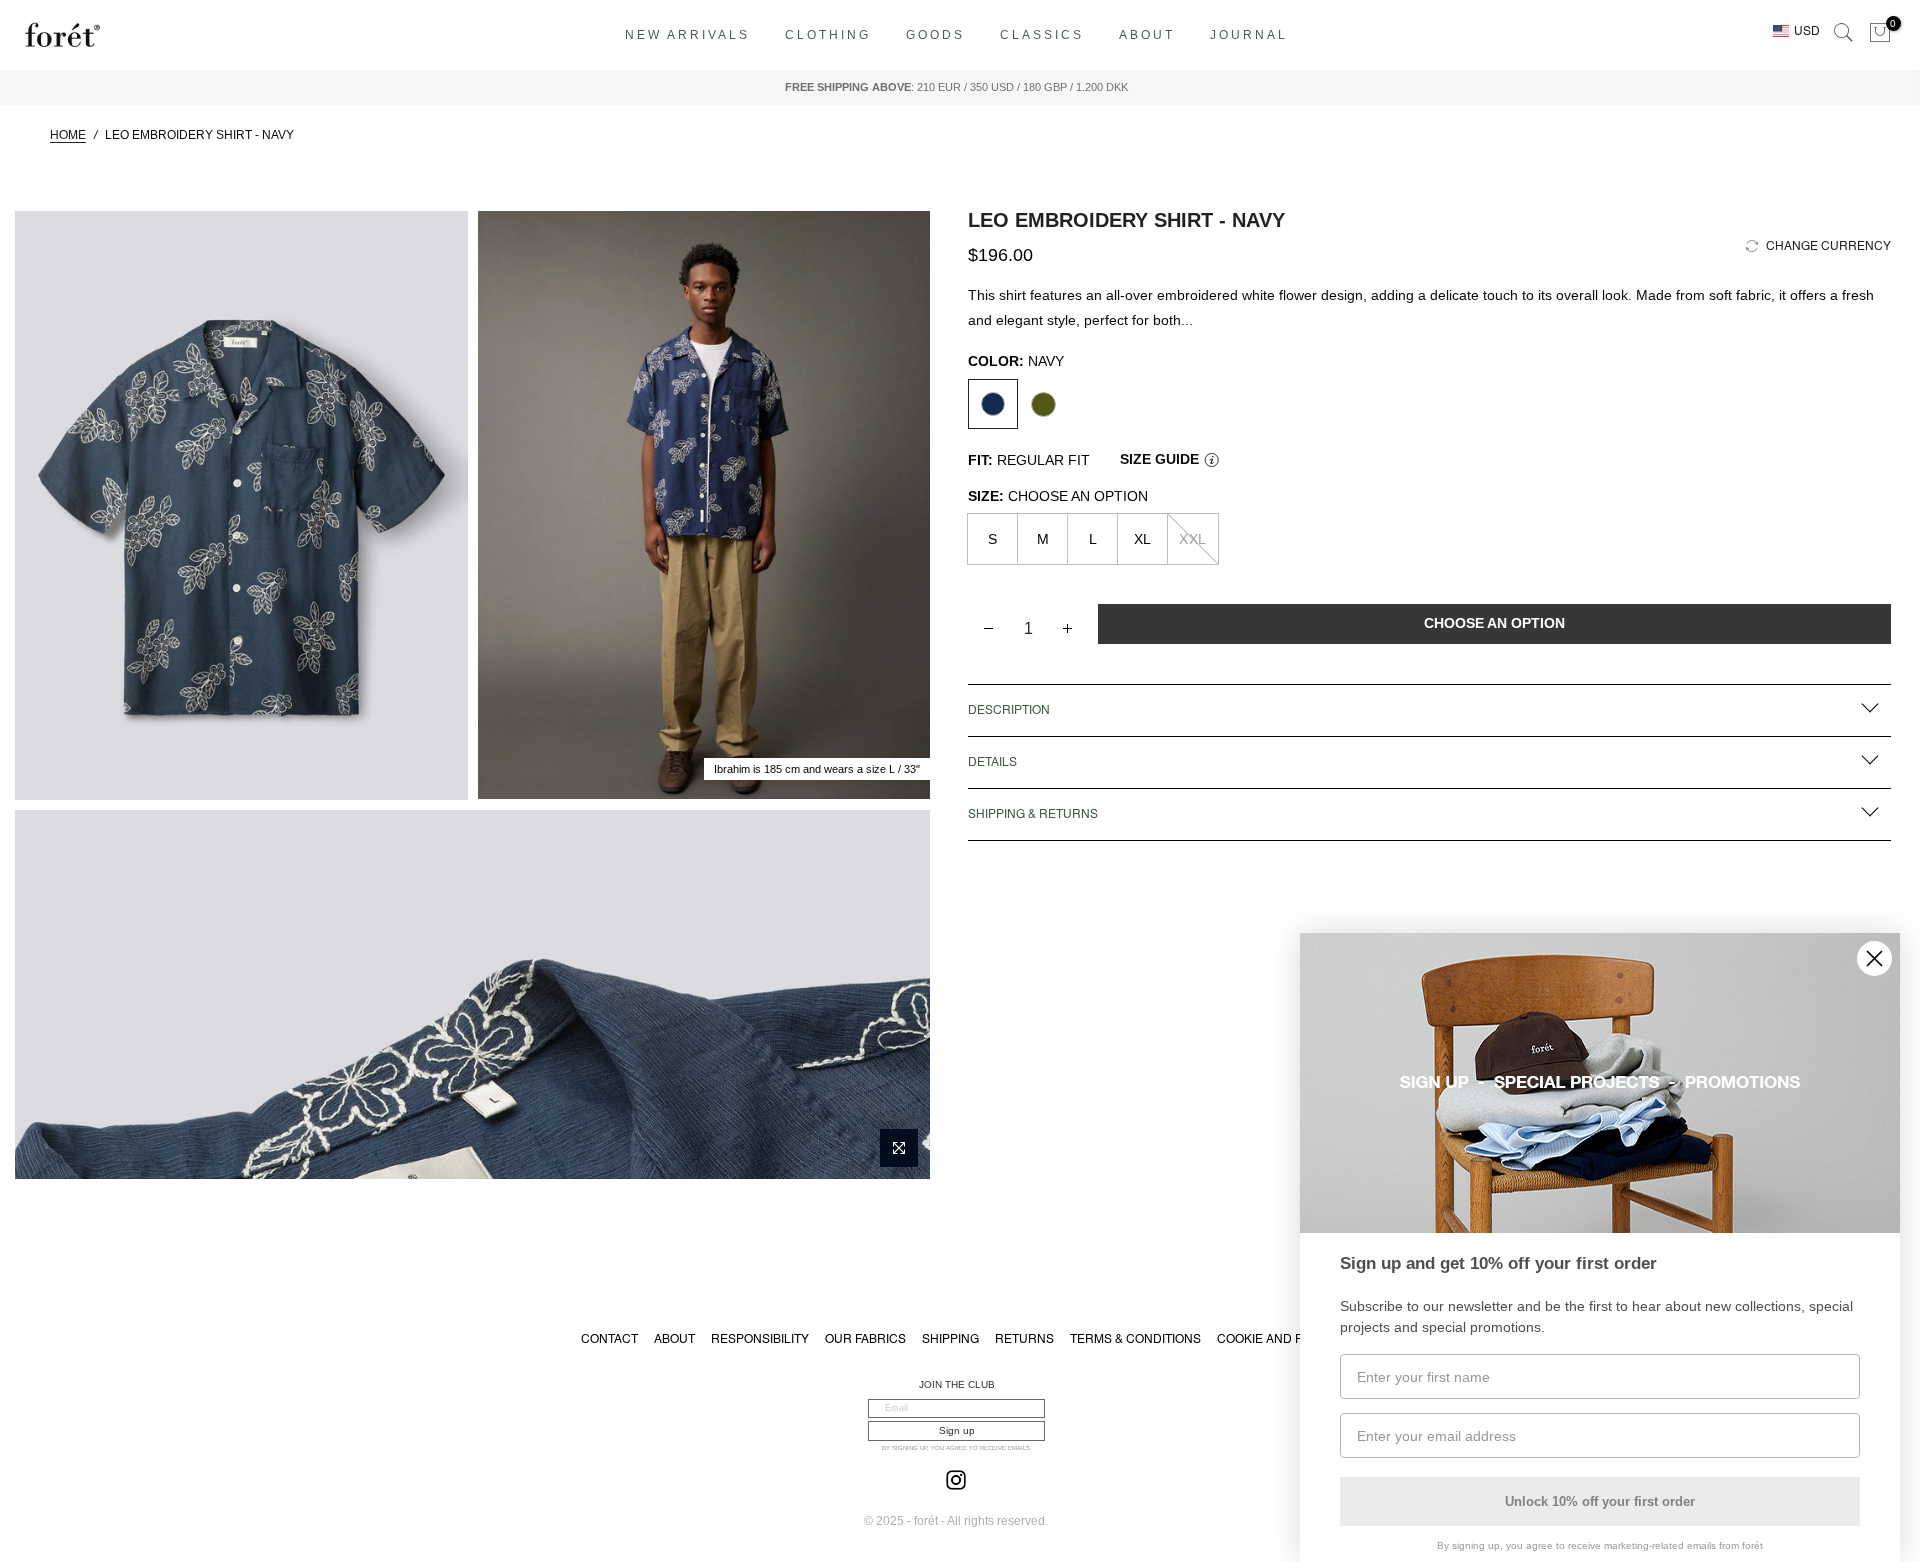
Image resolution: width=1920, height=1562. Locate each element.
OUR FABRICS (865, 1339)
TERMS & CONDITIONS (1135, 1339)
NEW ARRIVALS (687, 35)
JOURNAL (1249, 35)
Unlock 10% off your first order (1600, 1501)
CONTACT (609, 1339)
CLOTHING (828, 35)
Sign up (957, 1430)
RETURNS (1024, 1339)
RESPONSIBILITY (760, 1339)
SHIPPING (950, 1339)
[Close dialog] (1874, 958)
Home (68, 135)
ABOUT (1147, 35)
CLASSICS (1042, 35)
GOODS (935, 35)
